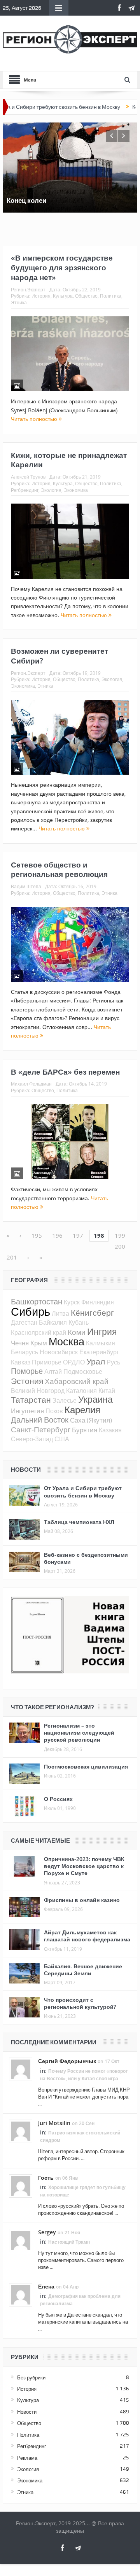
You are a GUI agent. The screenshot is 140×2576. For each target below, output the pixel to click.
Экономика (76, 490)
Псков (54, 1411)
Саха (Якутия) (91, 1420)
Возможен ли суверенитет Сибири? (59, 656)
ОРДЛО (74, 1362)
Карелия (82, 1410)
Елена (46, 2286)
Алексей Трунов (28, 477)
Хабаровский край (77, 1381)
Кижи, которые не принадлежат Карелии (69, 460)
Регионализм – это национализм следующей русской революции (79, 1732)
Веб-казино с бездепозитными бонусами (86, 1558)
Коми (77, 1332)
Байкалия (53, 1322)
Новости (27, 2412)
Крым (39, 1343)
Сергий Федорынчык (67, 2061)
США (62, 1439)
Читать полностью (35, 419)
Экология (51, 490)
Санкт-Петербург (41, 1429)
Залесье (65, 1400)
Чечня (20, 1343)
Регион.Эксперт (28, 289)
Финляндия (98, 1302)
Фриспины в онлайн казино (82, 1900)
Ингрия (102, 1331)
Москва (66, 1341)
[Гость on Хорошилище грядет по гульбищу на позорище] (21, 2185)
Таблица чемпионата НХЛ (79, 1522)
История (41, 296)
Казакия (110, 1430)
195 (37, 1235)
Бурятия (85, 1430)
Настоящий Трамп (69, 2242)
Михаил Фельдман (31, 1084)
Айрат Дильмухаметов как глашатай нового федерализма (87, 1936)
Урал (96, 1361)
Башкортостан (37, 1301)
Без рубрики (31, 2377)
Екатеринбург (99, 1352)
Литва (60, 1313)
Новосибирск (59, 1352)
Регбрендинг (25, 490)
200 (120, 1246)
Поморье (27, 1371)
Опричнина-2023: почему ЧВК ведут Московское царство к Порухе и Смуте (84, 1866)
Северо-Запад (32, 1439)
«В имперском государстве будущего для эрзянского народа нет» (62, 267)
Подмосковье (83, 1371)
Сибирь (31, 1311)
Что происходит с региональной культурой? (80, 2003)
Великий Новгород (38, 1391)
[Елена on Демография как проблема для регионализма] (21, 2294)
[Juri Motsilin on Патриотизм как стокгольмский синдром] (21, 2131)
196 (57, 1235)
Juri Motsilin (54, 2123)
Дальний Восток (40, 1420)
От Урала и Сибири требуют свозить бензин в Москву (83, 1491)
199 (120, 1235)
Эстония (27, 1381)
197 (78, 1235)
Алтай (53, 1371)
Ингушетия (27, 1411)
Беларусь (24, 1352)
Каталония (81, 1391)
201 (12, 1257)
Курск (72, 1302)
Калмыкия (101, 1343)
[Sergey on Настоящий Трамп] (21, 2240)
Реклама (27, 2458)
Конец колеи (120, 107)
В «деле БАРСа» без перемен (65, 1072)
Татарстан (31, 1400)
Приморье (47, 1362)
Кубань (79, 1322)
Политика (111, 296)
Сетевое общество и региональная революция (59, 870)
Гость (46, 2178)
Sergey (47, 2232)
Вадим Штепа (26, 886)
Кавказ (21, 1362)
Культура (63, 296)
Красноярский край (38, 1332)
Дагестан (24, 1322)
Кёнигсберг (92, 1313)
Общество (86, 296)
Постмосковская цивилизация (86, 1766)
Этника (19, 302)
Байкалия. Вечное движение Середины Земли (83, 1970)
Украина (95, 1399)
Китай (107, 1391)
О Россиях (58, 1799)
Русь (113, 1362)
